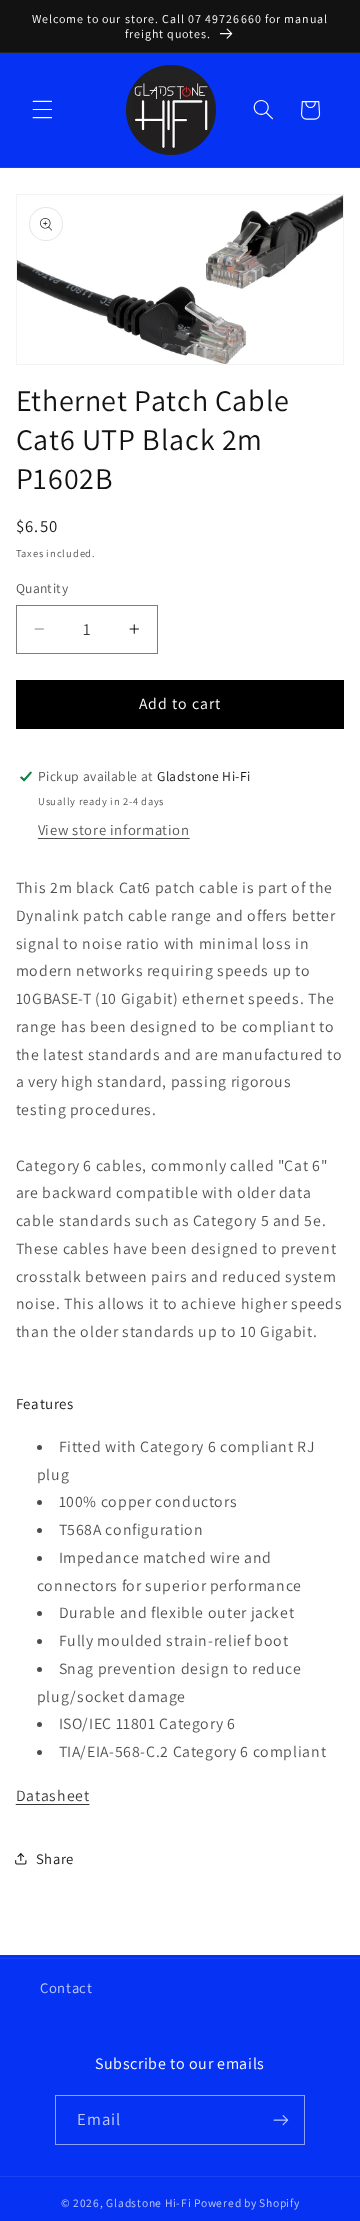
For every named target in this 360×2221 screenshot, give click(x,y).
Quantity (42, 588)
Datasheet (53, 1795)
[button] (42, 110)
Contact (66, 1987)
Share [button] (55, 1858)
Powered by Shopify (246, 2202)
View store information (114, 829)
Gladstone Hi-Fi (148, 2202)
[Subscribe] (281, 2119)
